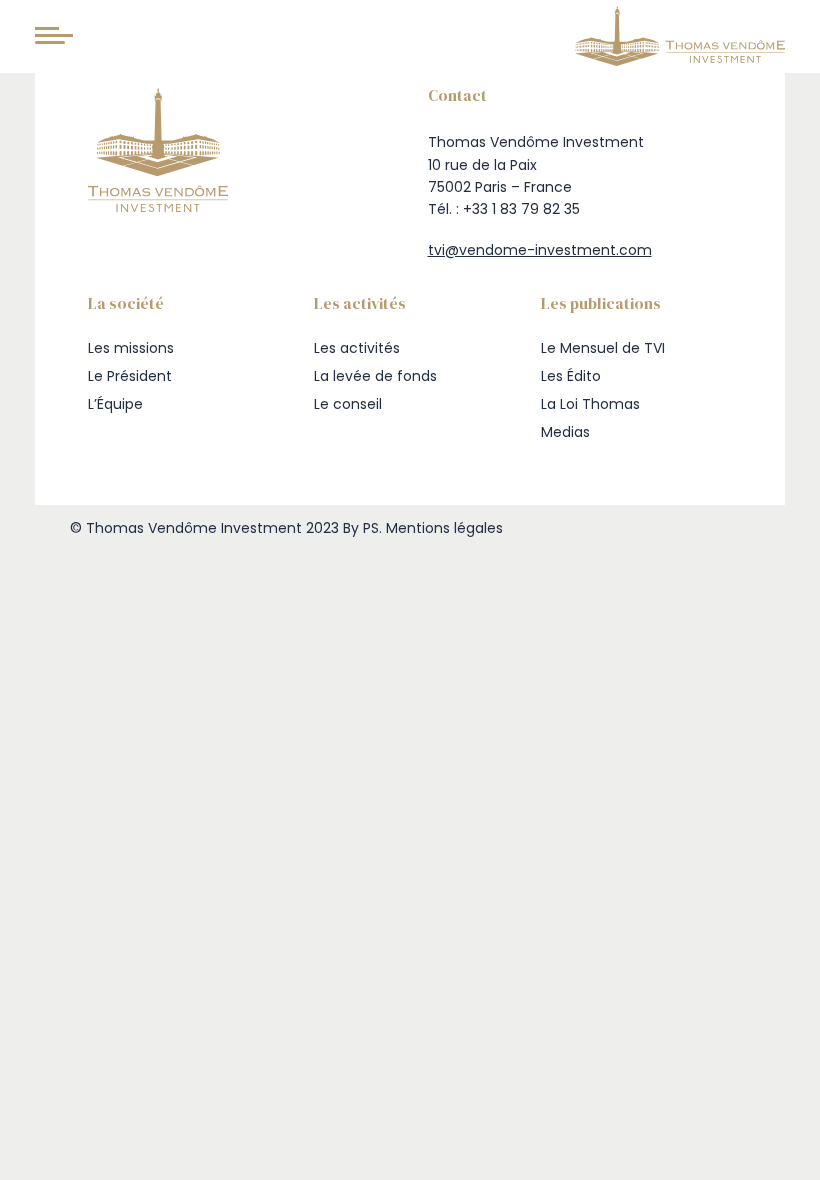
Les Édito (571, 376)
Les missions (131, 348)
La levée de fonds (375, 376)
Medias (565, 432)
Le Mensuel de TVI (603, 348)
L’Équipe (115, 404)
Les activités (357, 348)
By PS (361, 528)
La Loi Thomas (590, 404)
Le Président (130, 376)
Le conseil (348, 404)
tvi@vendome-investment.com (540, 250)
